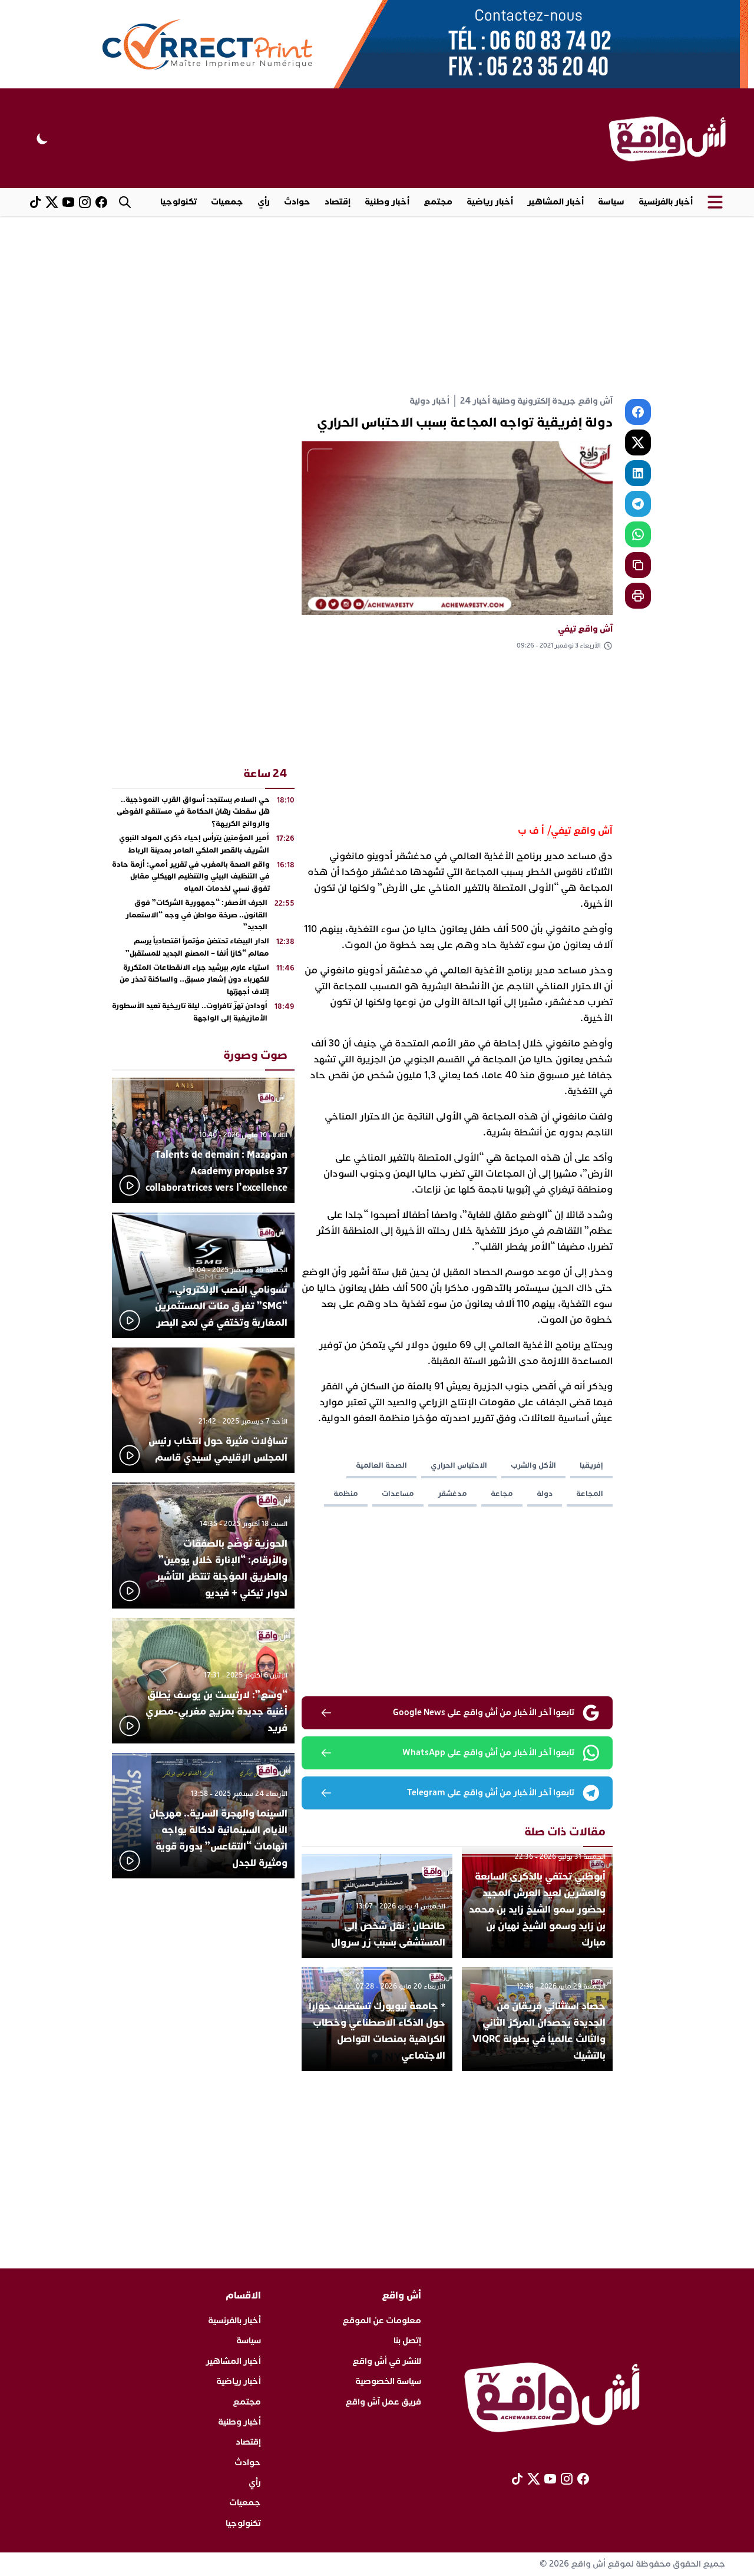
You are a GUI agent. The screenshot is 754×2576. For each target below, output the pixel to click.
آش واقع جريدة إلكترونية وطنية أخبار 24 (536, 401)
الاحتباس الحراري (459, 1465)
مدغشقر (452, 1494)
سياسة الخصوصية (388, 2381)
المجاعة (590, 1494)
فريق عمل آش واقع (383, 2402)
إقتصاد (338, 202)
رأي (264, 202)
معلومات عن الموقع (382, 2321)
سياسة (611, 202)
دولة (545, 1494)
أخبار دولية (429, 401)
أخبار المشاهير (555, 202)
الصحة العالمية (381, 1465)
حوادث (297, 202)
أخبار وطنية (387, 202)
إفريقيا (591, 1465)
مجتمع (438, 202)
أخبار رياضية (490, 202)
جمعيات (227, 202)
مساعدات (398, 1494)
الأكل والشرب (533, 1465)
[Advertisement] (377, 305)
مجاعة (502, 1494)
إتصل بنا (407, 2341)
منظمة (346, 1494)
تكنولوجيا (178, 202)
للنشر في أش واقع (387, 2361)
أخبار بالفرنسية (666, 202)
